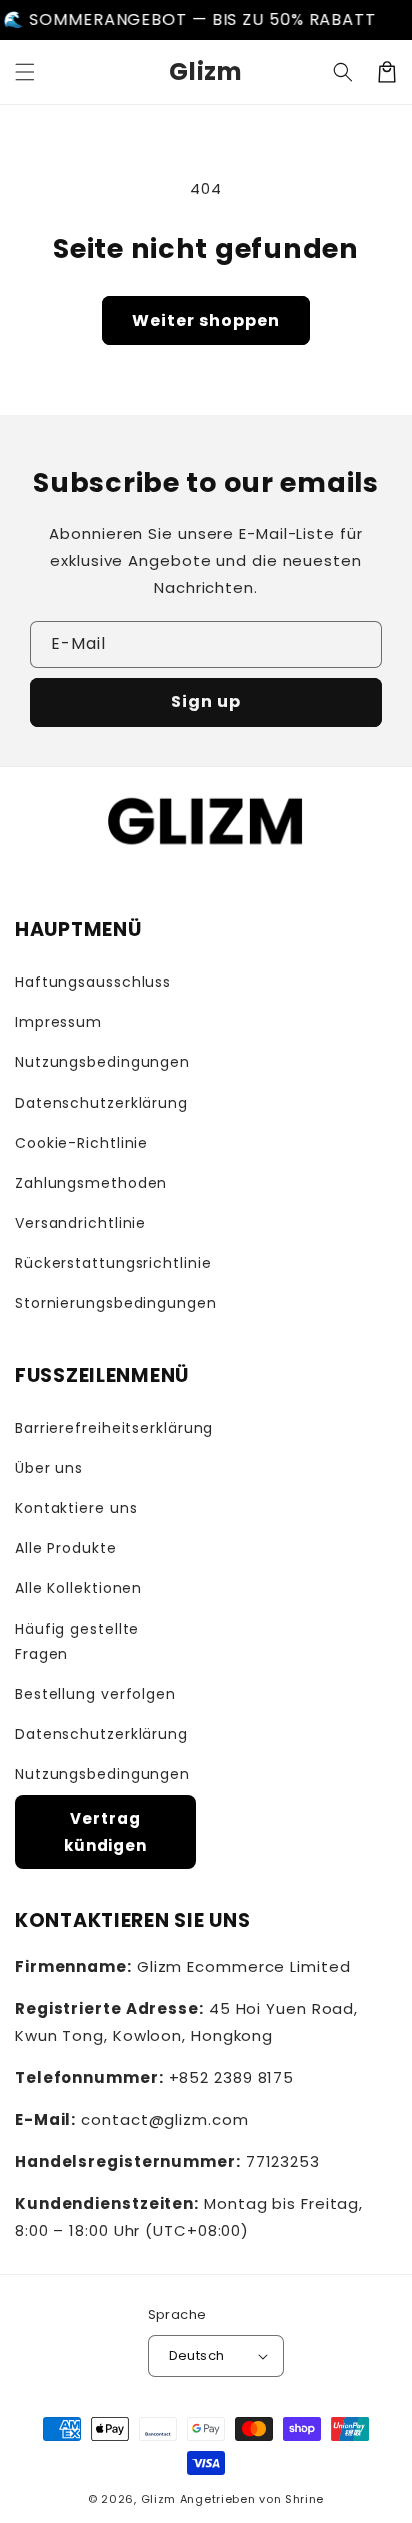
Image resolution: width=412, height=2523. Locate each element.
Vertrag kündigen (105, 1832)
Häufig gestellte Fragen (77, 1641)
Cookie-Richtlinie (81, 1143)
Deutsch (197, 2355)
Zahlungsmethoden (91, 1183)
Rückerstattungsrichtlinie (113, 1263)
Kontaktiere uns (76, 1508)
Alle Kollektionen (78, 1588)
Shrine (304, 2499)
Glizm (159, 2499)
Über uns (49, 1468)
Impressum (58, 1022)
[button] (25, 72)
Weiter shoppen (206, 320)
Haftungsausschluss (93, 982)
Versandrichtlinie (80, 1223)
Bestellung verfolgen (95, 1694)
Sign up (206, 701)
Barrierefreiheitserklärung (105, 1428)
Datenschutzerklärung (101, 1103)
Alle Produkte (66, 1548)
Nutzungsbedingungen (102, 1062)
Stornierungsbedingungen (116, 1303)
